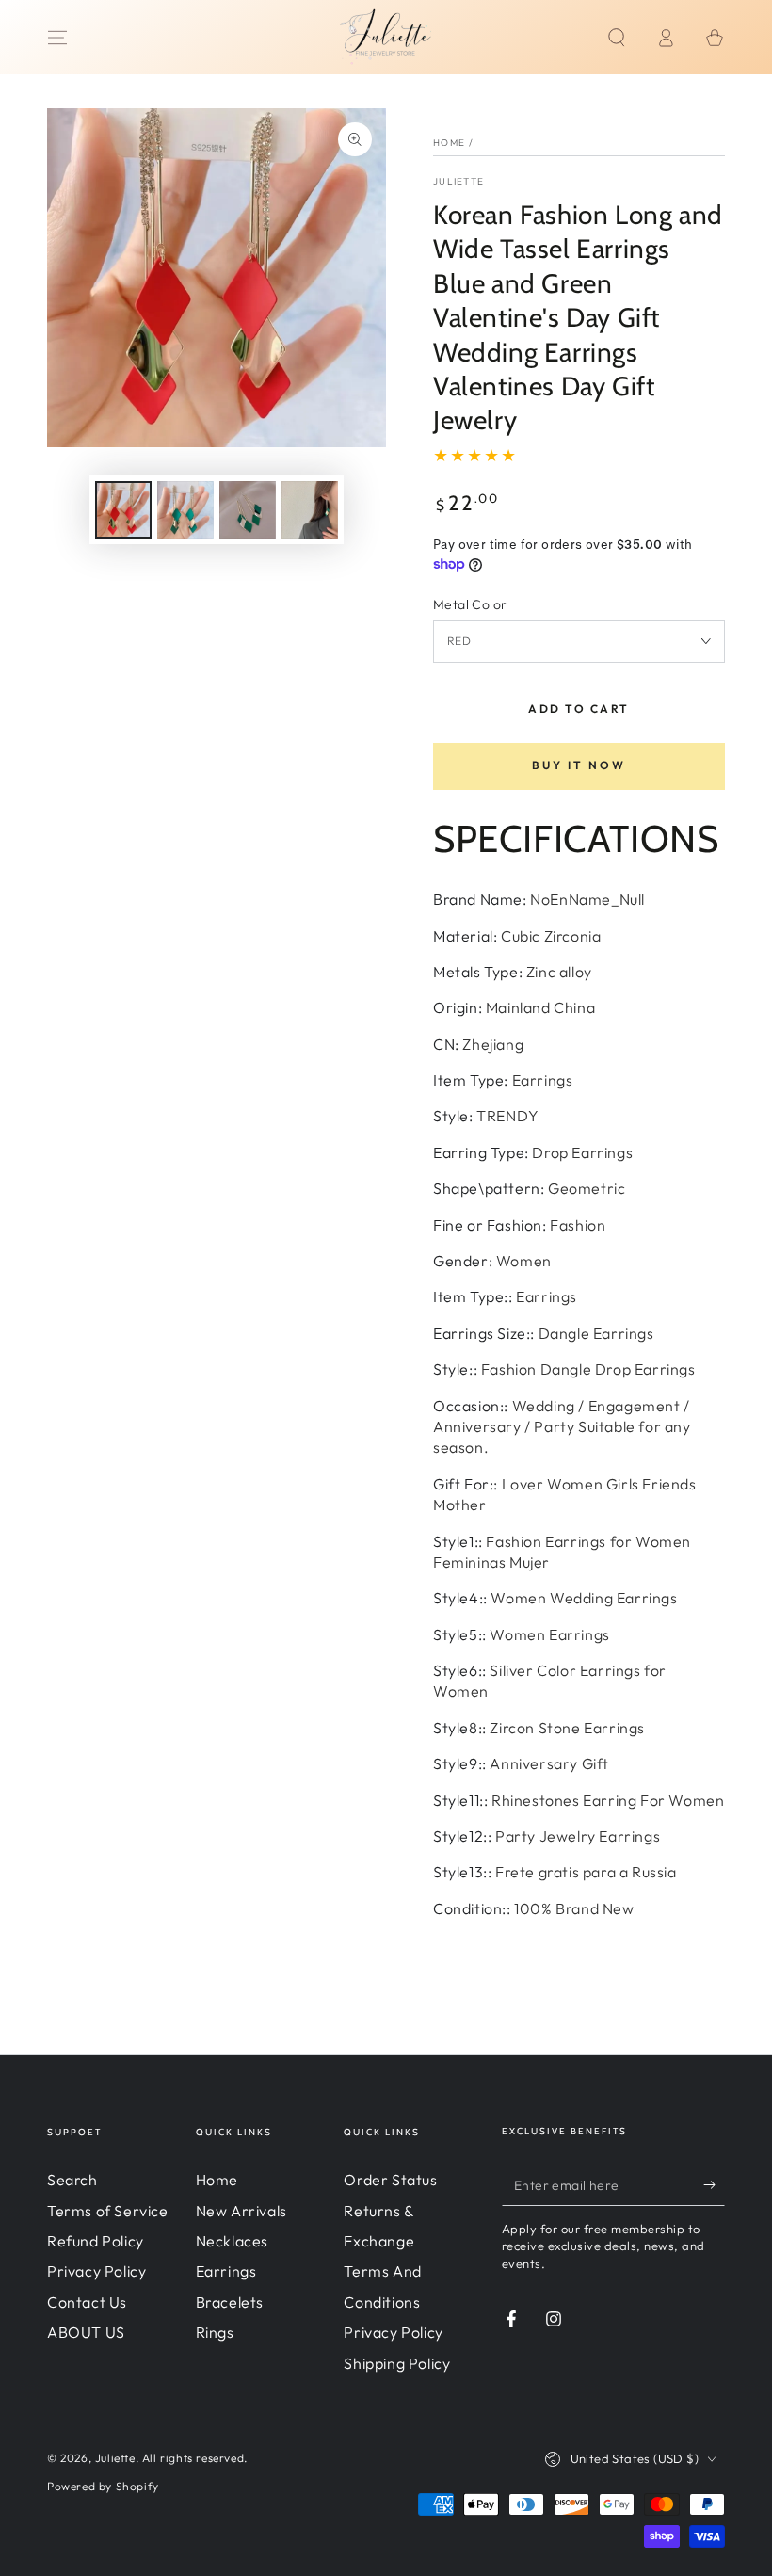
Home (449, 143)
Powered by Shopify (103, 2486)
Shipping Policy (397, 2363)
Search (72, 2180)
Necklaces (232, 2241)
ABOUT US (86, 2332)
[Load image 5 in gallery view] (248, 510)
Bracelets (230, 2302)
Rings (215, 2332)
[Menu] (57, 38)
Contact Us (87, 2302)
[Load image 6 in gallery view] (310, 510)
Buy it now (579, 765)
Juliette (458, 181)
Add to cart (579, 708)
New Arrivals (241, 2211)
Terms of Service (108, 2211)
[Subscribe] (714, 2184)
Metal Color (470, 604)
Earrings (226, 2271)
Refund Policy (96, 2241)
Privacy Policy (96, 2271)
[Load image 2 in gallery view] (185, 510)
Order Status (390, 2180)
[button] (617, 38)
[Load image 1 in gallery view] (123, 510)
